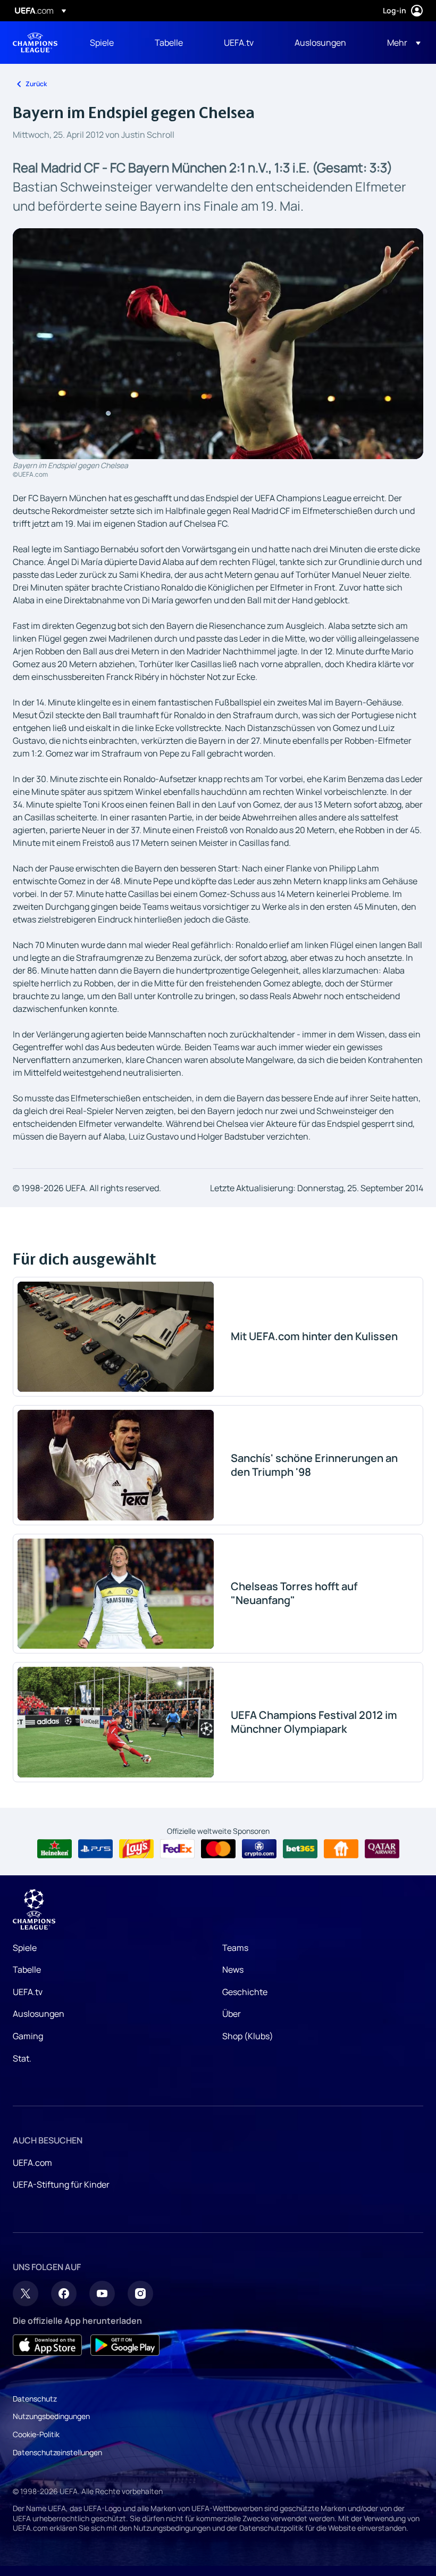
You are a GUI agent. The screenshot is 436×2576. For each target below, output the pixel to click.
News (233, 1970)
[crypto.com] (259, 1849)
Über (232, 2014)
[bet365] (300, 1849)
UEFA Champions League (35, 43)
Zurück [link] (36, 84)
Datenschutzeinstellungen (57, 2452)
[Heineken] (54, 1849)
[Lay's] (136, 1849)
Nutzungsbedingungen (51, 2416)
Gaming (28, 2036)
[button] (401, 43)
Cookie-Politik (36, 2434)
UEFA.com (32, 2163)
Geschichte (245, 1992)
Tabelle (27, 1970)
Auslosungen (39, 2014)
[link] (102, 43)
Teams (235, 1948)
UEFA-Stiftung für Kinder (61, 2184)
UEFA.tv (28, 1992)
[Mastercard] (218, 1849)
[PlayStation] (95, 1849)
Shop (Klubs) (248, 2036)
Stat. (22, 2058)
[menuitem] (109, 43)
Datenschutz (35, 2399)
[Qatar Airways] (382, 1849)
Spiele (25, 1948)
